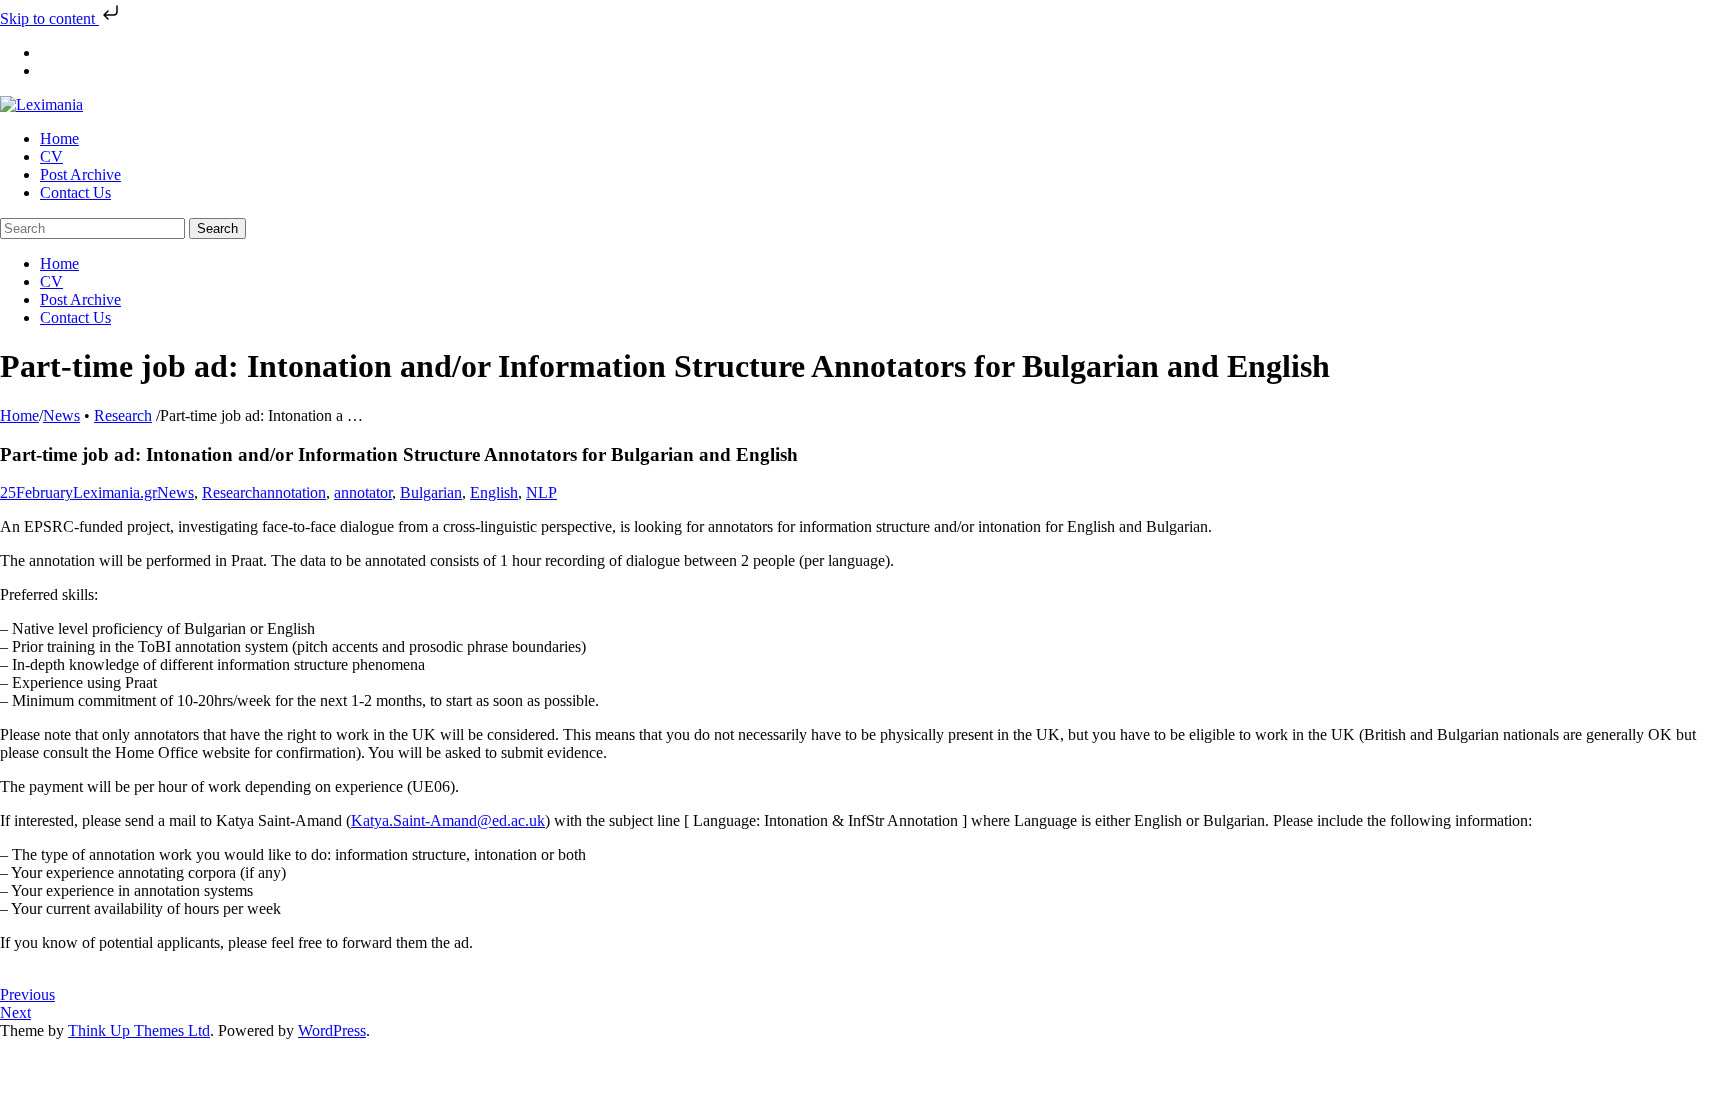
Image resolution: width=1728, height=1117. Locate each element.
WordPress (332, 1030)
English (494, 492)
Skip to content (49, 18)
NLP (541, 492)
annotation (293, 492)
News (61, 415)
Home (19, 415)
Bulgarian (431, 492)
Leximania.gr (115, 492)
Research (123, 415)
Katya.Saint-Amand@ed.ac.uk (448, 820)
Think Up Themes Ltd (139, 1030)
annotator (363, 492)
